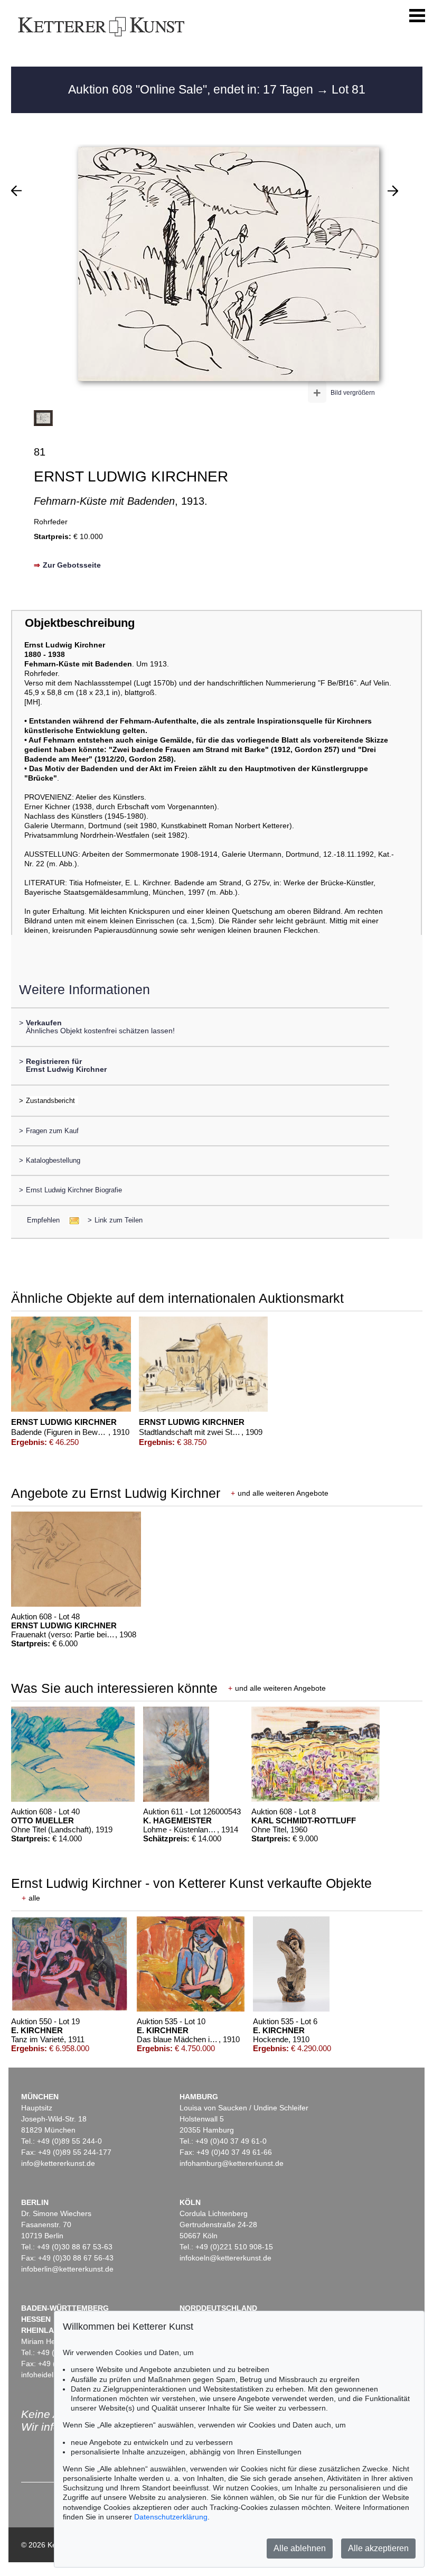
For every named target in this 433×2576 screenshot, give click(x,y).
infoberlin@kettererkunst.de (67, 2269)
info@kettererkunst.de (58, 2163)
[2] (393, 191)
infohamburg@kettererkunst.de (232, 2163)
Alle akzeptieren (378, 2548)
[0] (16, 191)
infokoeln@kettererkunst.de (225, 2258)
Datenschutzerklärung (171, 2517)
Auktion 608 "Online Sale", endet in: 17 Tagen (192, 89)
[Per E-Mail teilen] (71, 1220)
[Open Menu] (417, 16)
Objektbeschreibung (80, 623)
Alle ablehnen (300, 2548)
